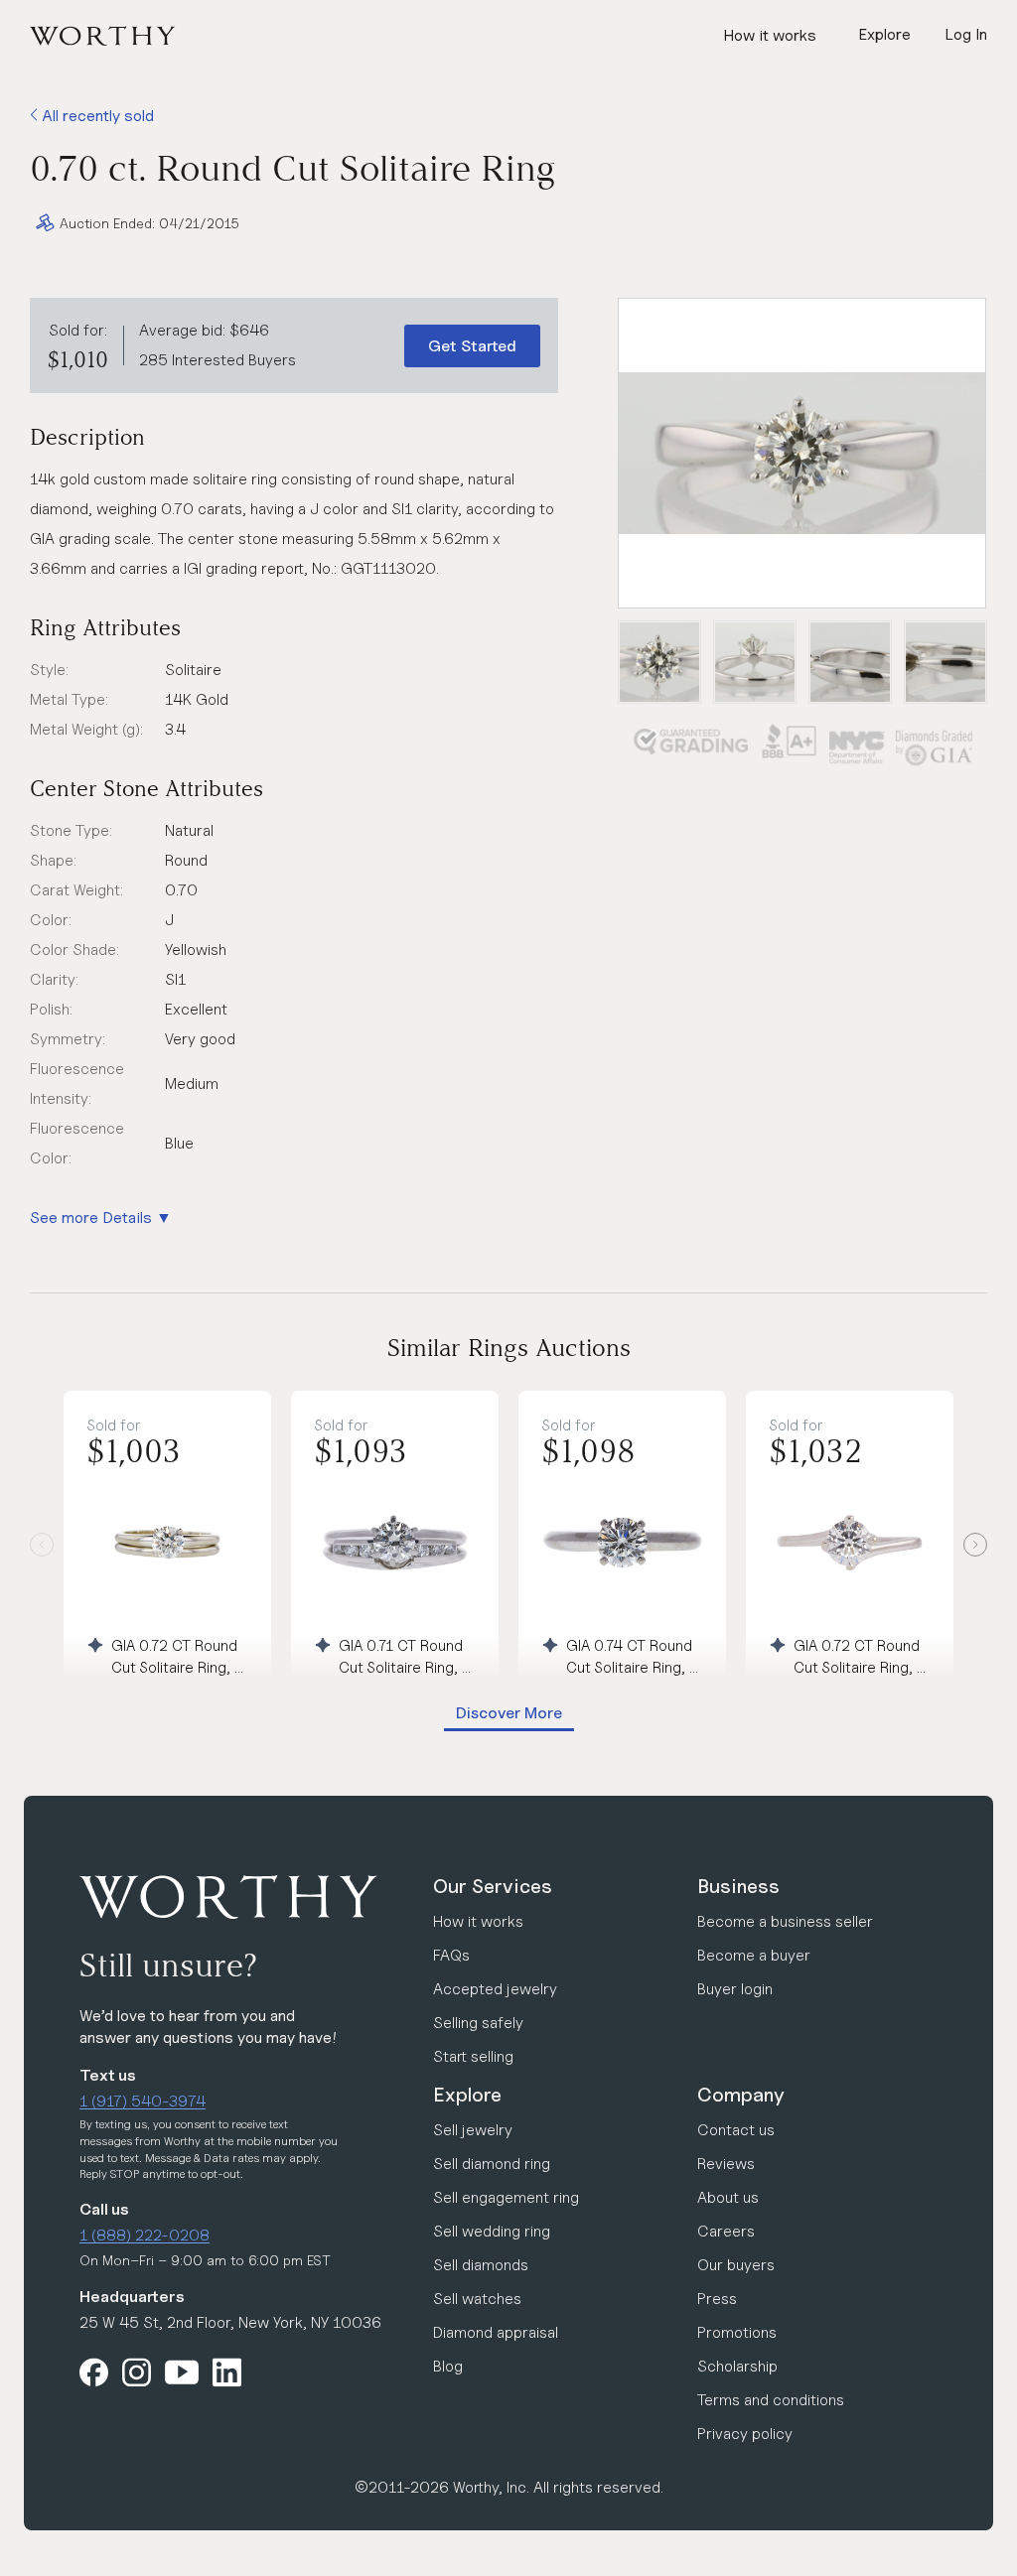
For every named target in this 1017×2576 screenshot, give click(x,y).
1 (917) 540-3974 (143, 2101)
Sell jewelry (473, 2130)
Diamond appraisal (496, 2332)
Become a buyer (754, 1955)
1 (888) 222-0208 (145, 2235)
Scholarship (737, 2366)
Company (741, 2095)
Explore (467, 2095)
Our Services (493, 1886)
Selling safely (478, 2023)
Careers (726, 2231)
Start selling (473, 2056)
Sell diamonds (481, 2265)
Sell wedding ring (492, 2231)
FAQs (451, 1955)
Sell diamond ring (492, 2164)
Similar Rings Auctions (509, 1348)
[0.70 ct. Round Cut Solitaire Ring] (802, 453)
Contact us (736, 2130)
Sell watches (477, 2299)
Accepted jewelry (495, 1989)
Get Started (472, 346)
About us (728, 2197)
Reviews (726, 2164)
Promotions (737, 2332)
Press (717, 2299)
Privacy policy (745, 2434)
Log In (966, 34)
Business (738, 1886)
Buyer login (735, 1989)
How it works (770, 35)
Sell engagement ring (506, 2197)
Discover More (509, 1713)
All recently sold (96, 116)
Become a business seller (785, 1921)
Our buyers (736, 2265)
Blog (448, 2366)
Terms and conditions (771, 2400)
